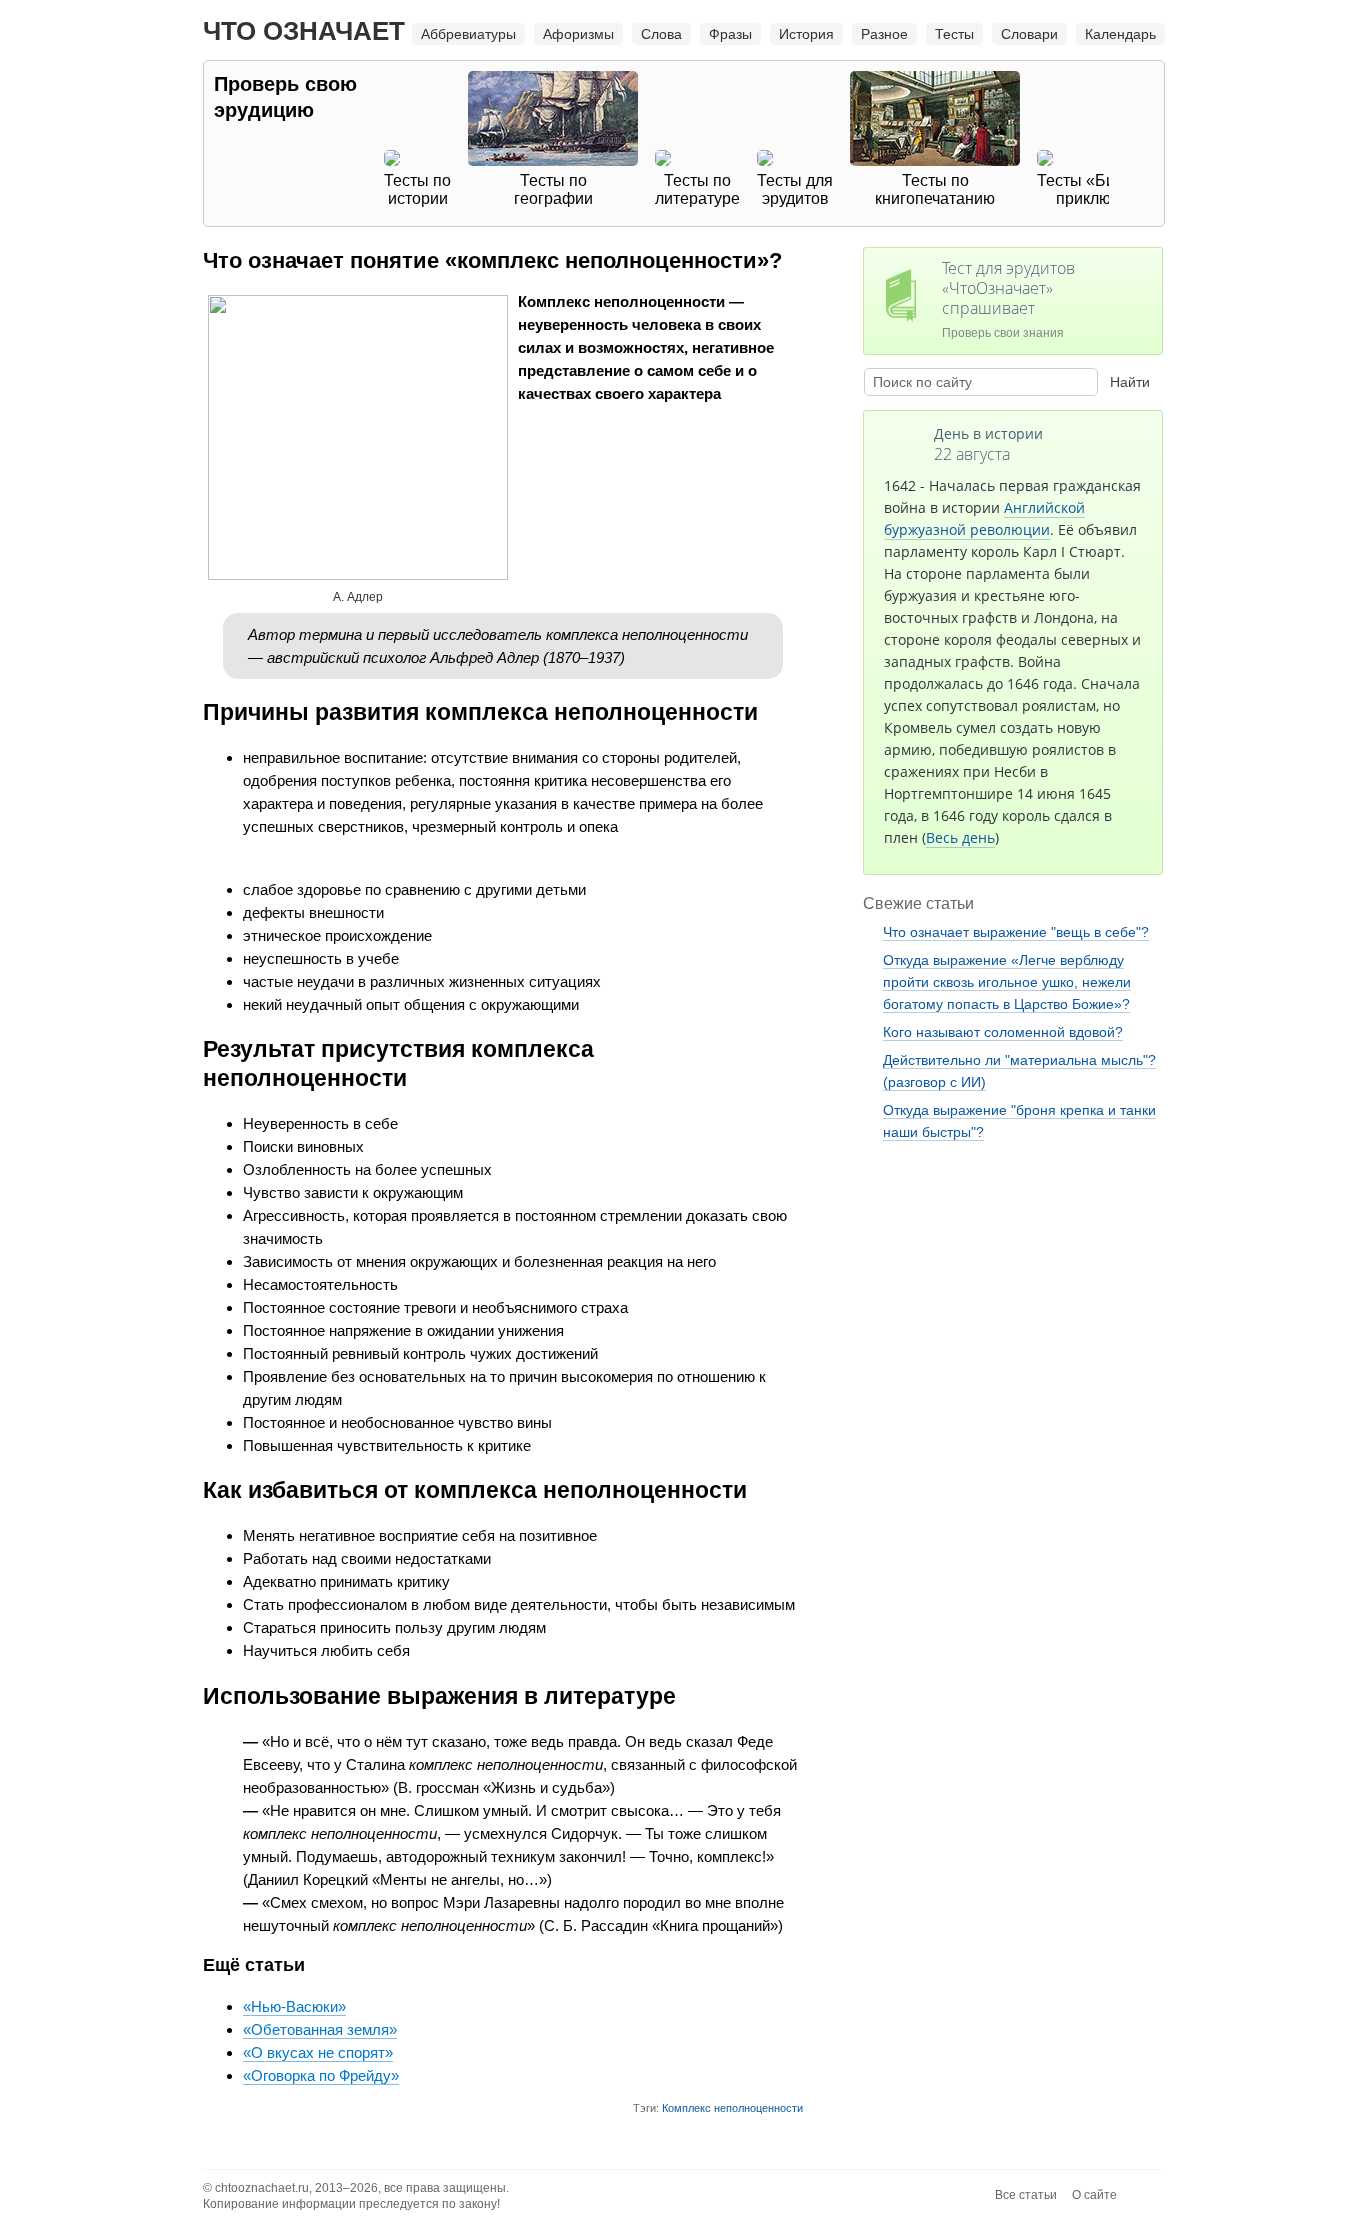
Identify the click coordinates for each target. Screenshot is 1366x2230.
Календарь (1120, 34)
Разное (884, 34)
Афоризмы (578, 34)
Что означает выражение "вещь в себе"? (1016, 932)
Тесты (954, 34)
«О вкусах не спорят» (318, 2052)
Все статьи (1026, 2195)
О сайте (1094, 2195)
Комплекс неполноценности (732, 2108)
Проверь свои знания (1008, 298)
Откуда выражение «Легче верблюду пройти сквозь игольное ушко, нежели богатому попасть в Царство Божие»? (1007, 982)
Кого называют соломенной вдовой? (1003, 1032)
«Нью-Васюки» (294, 2006)
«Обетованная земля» (320, 2029)
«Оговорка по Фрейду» (321, 2075)
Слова (661, 34)
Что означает (304, 31)
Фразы (730, 34)
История (806, 34)
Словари (1029, 34)
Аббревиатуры (468, 34)
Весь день (960, 837)
